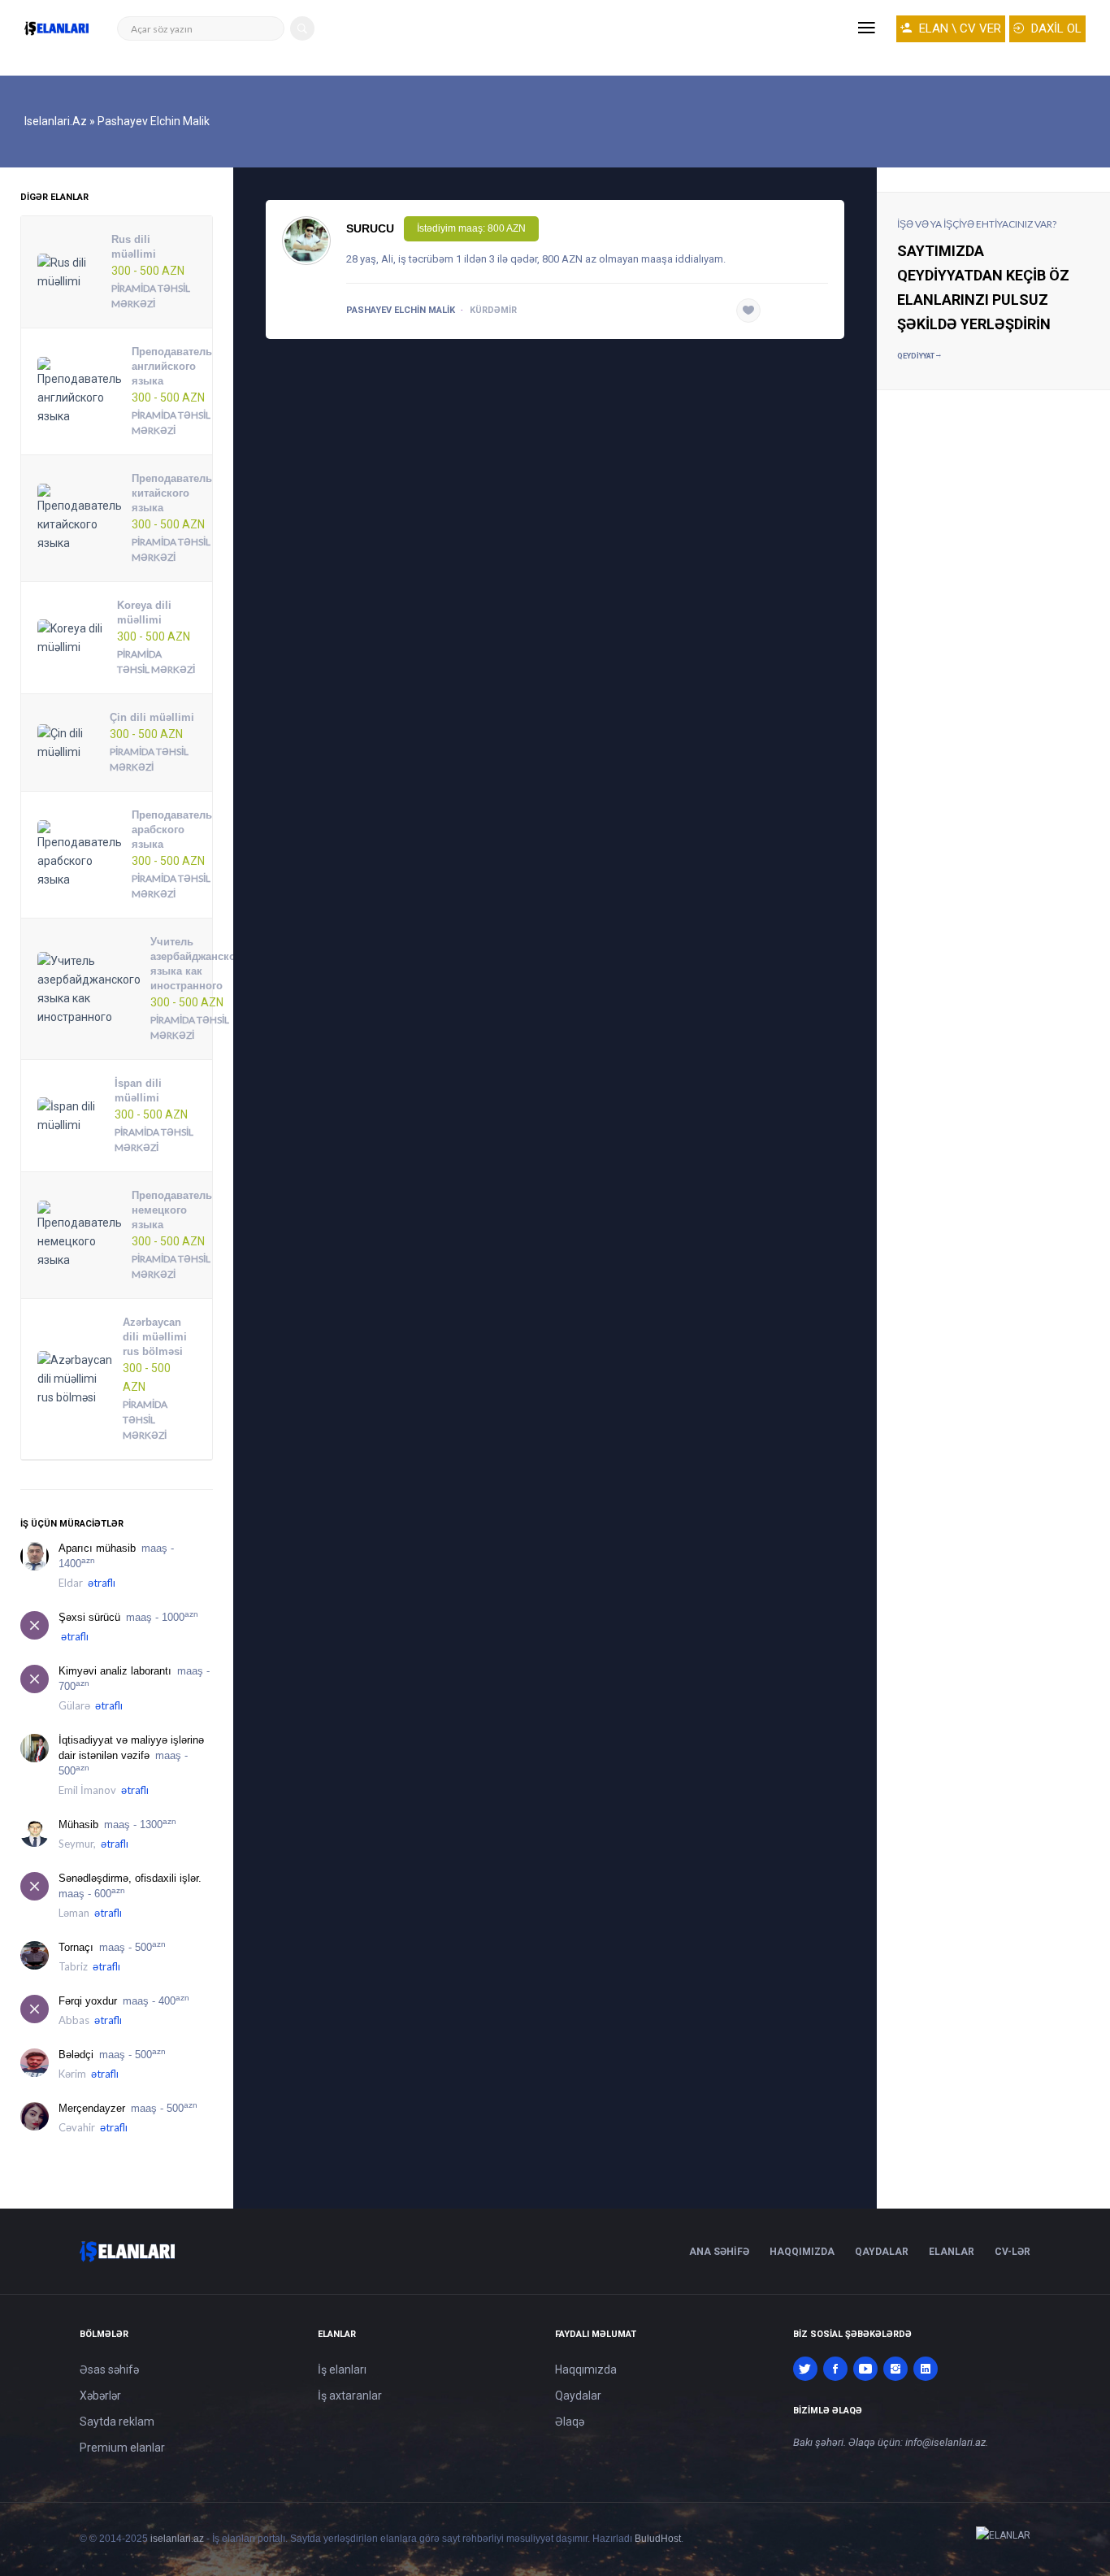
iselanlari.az (177, 2539)
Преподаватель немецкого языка (172, 1210)
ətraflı (102, 1583)
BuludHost (658, 2539)
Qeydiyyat (917, 356)
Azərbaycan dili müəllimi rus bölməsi (155, 1337)
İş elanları (342, 2370)
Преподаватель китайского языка (172, 493)
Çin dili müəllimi (152, 717)
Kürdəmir (493, 310)
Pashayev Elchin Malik (401, 310)
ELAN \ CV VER (958, 28)
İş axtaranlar (350, 2396)
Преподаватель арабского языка (172, 830)
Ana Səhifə (719, 2252)
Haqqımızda (802, 2252)
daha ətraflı (798, 311)
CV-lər (1012, 2252)
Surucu (370, 228)
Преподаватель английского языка (172, 366)
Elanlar (952, 2252)
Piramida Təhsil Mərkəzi (145, 1420)
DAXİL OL (1055, 28)
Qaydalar (882, 2252)
